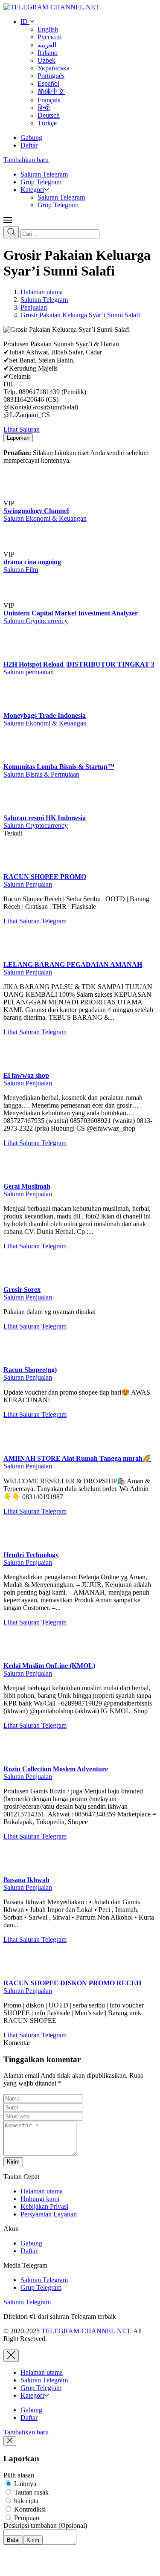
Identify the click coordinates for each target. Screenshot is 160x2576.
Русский (50, 37)
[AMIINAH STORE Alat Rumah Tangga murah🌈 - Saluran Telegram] (20, 1450)
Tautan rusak (31, 2492)
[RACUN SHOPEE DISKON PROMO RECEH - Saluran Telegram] (20, 1975)
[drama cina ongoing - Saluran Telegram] (33, 554)
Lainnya (24, 2484)
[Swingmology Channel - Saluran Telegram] (33, 503)
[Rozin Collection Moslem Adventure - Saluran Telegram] (20, 1761)
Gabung (31, 138)
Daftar (29, 145)
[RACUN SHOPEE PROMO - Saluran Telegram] (20, 869)
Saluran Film (21, 570)
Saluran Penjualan (28, 884)
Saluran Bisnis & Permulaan (41, 774)
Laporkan (18, 438)
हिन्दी (44, 108)
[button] (8, 222)
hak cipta (25, 2501)
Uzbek (47, 60)
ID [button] (25, 22)
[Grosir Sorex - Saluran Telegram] (20, 1282)
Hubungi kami (40, 2199)
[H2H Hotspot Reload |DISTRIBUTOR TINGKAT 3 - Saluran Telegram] (20, 657)
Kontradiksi (29, 2509)
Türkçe (47, 123)
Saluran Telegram (44, 174)
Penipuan (26, 2518)
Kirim (13, 2162)
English (48, 29)
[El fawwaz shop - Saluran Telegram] (20, 1068)
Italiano (48, 53)
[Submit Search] (11, 232)
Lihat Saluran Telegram (35, 921)
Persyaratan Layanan (49, 2214)
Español (48, 83)
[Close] (11, 2356)
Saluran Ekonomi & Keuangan (45, 518)
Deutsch (49, 115)
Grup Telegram (41, 182)
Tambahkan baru (26, 160)
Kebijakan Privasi (44, 2206)
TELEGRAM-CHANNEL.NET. (87, 2331)
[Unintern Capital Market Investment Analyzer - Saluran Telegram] (33, 605)
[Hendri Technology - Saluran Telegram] (20, 1547)
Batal (13, 2540)
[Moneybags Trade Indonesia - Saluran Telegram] (20, 708)
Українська (54, 68)
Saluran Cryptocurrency (36, 621)
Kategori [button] (32, 190)
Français (49, 100)
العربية (47, 45)
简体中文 (51, 91)
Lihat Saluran (22, 429)
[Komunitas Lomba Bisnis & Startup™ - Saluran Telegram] (20, 759)
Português (51, 76)
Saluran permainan (29, 672)
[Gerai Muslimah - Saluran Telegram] (20, 1179)
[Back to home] (51, 7)
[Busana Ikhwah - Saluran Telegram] (20, 1872)
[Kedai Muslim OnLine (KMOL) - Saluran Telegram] (20, 1658)
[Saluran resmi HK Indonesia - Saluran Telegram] (20, 810)
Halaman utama (42, 2191)
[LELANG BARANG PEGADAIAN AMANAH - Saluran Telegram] (20, 957)
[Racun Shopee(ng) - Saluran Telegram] (20, 1362)
